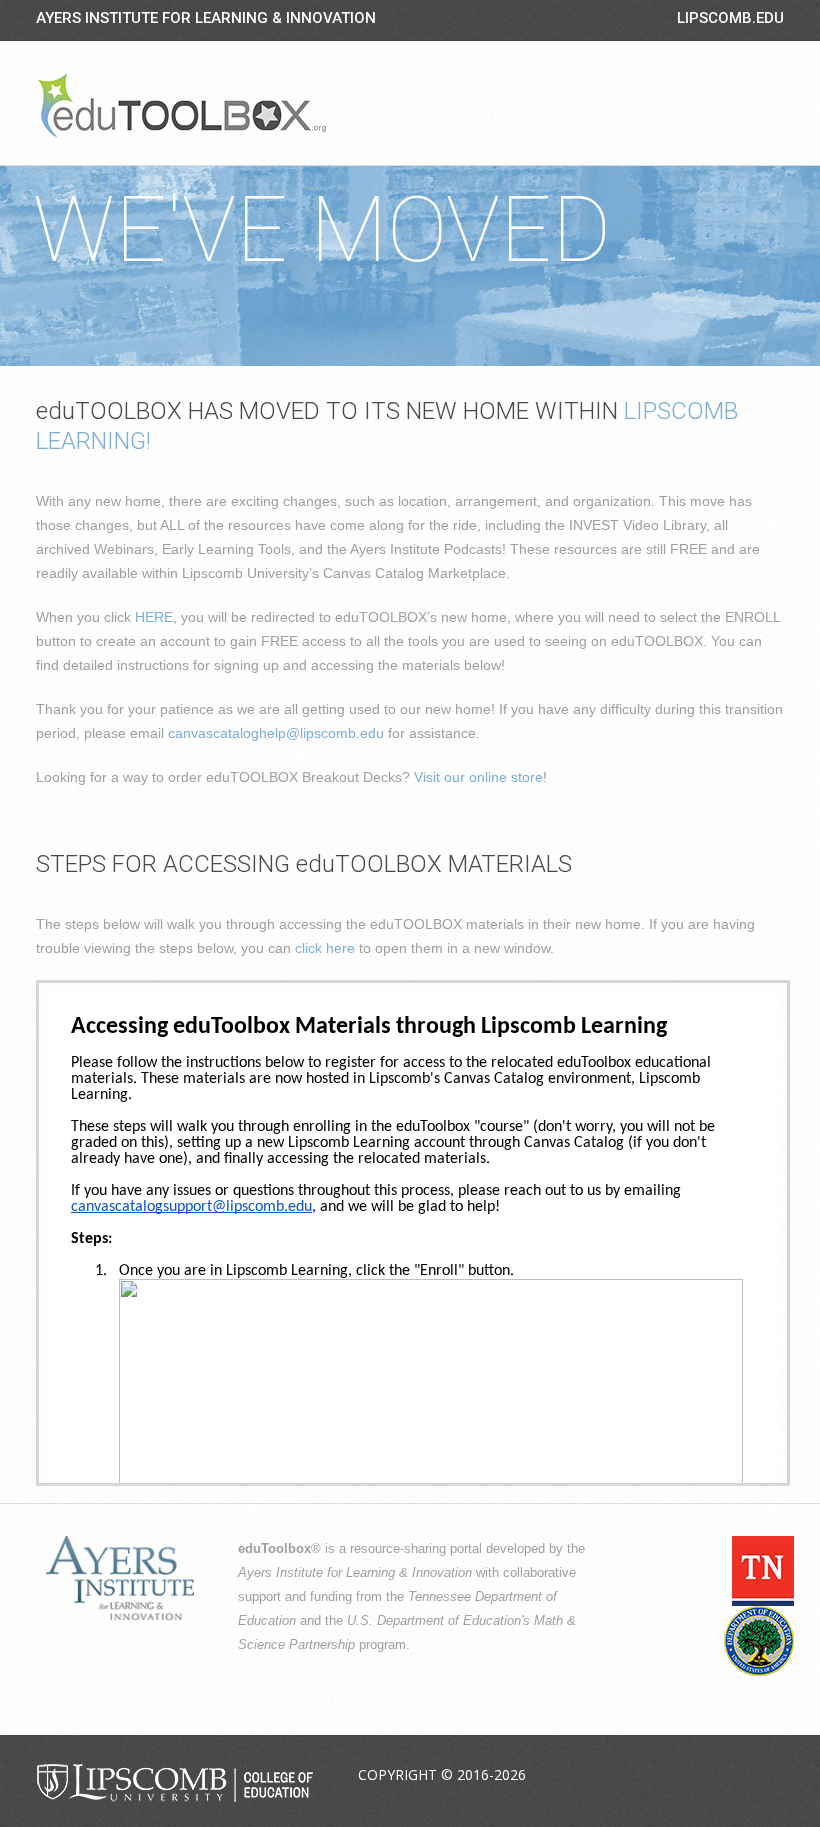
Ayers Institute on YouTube (720, 1776)
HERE (154, 617)
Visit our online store (478, 777)
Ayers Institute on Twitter (673, 1776)
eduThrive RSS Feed (767, 1776)
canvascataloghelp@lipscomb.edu (276, 733)
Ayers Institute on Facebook (626, 1776)
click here (325, 948)
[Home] (182, 105)
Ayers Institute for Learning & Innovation (206, 18)
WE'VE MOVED (322, 230)
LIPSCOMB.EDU (730, 18)
